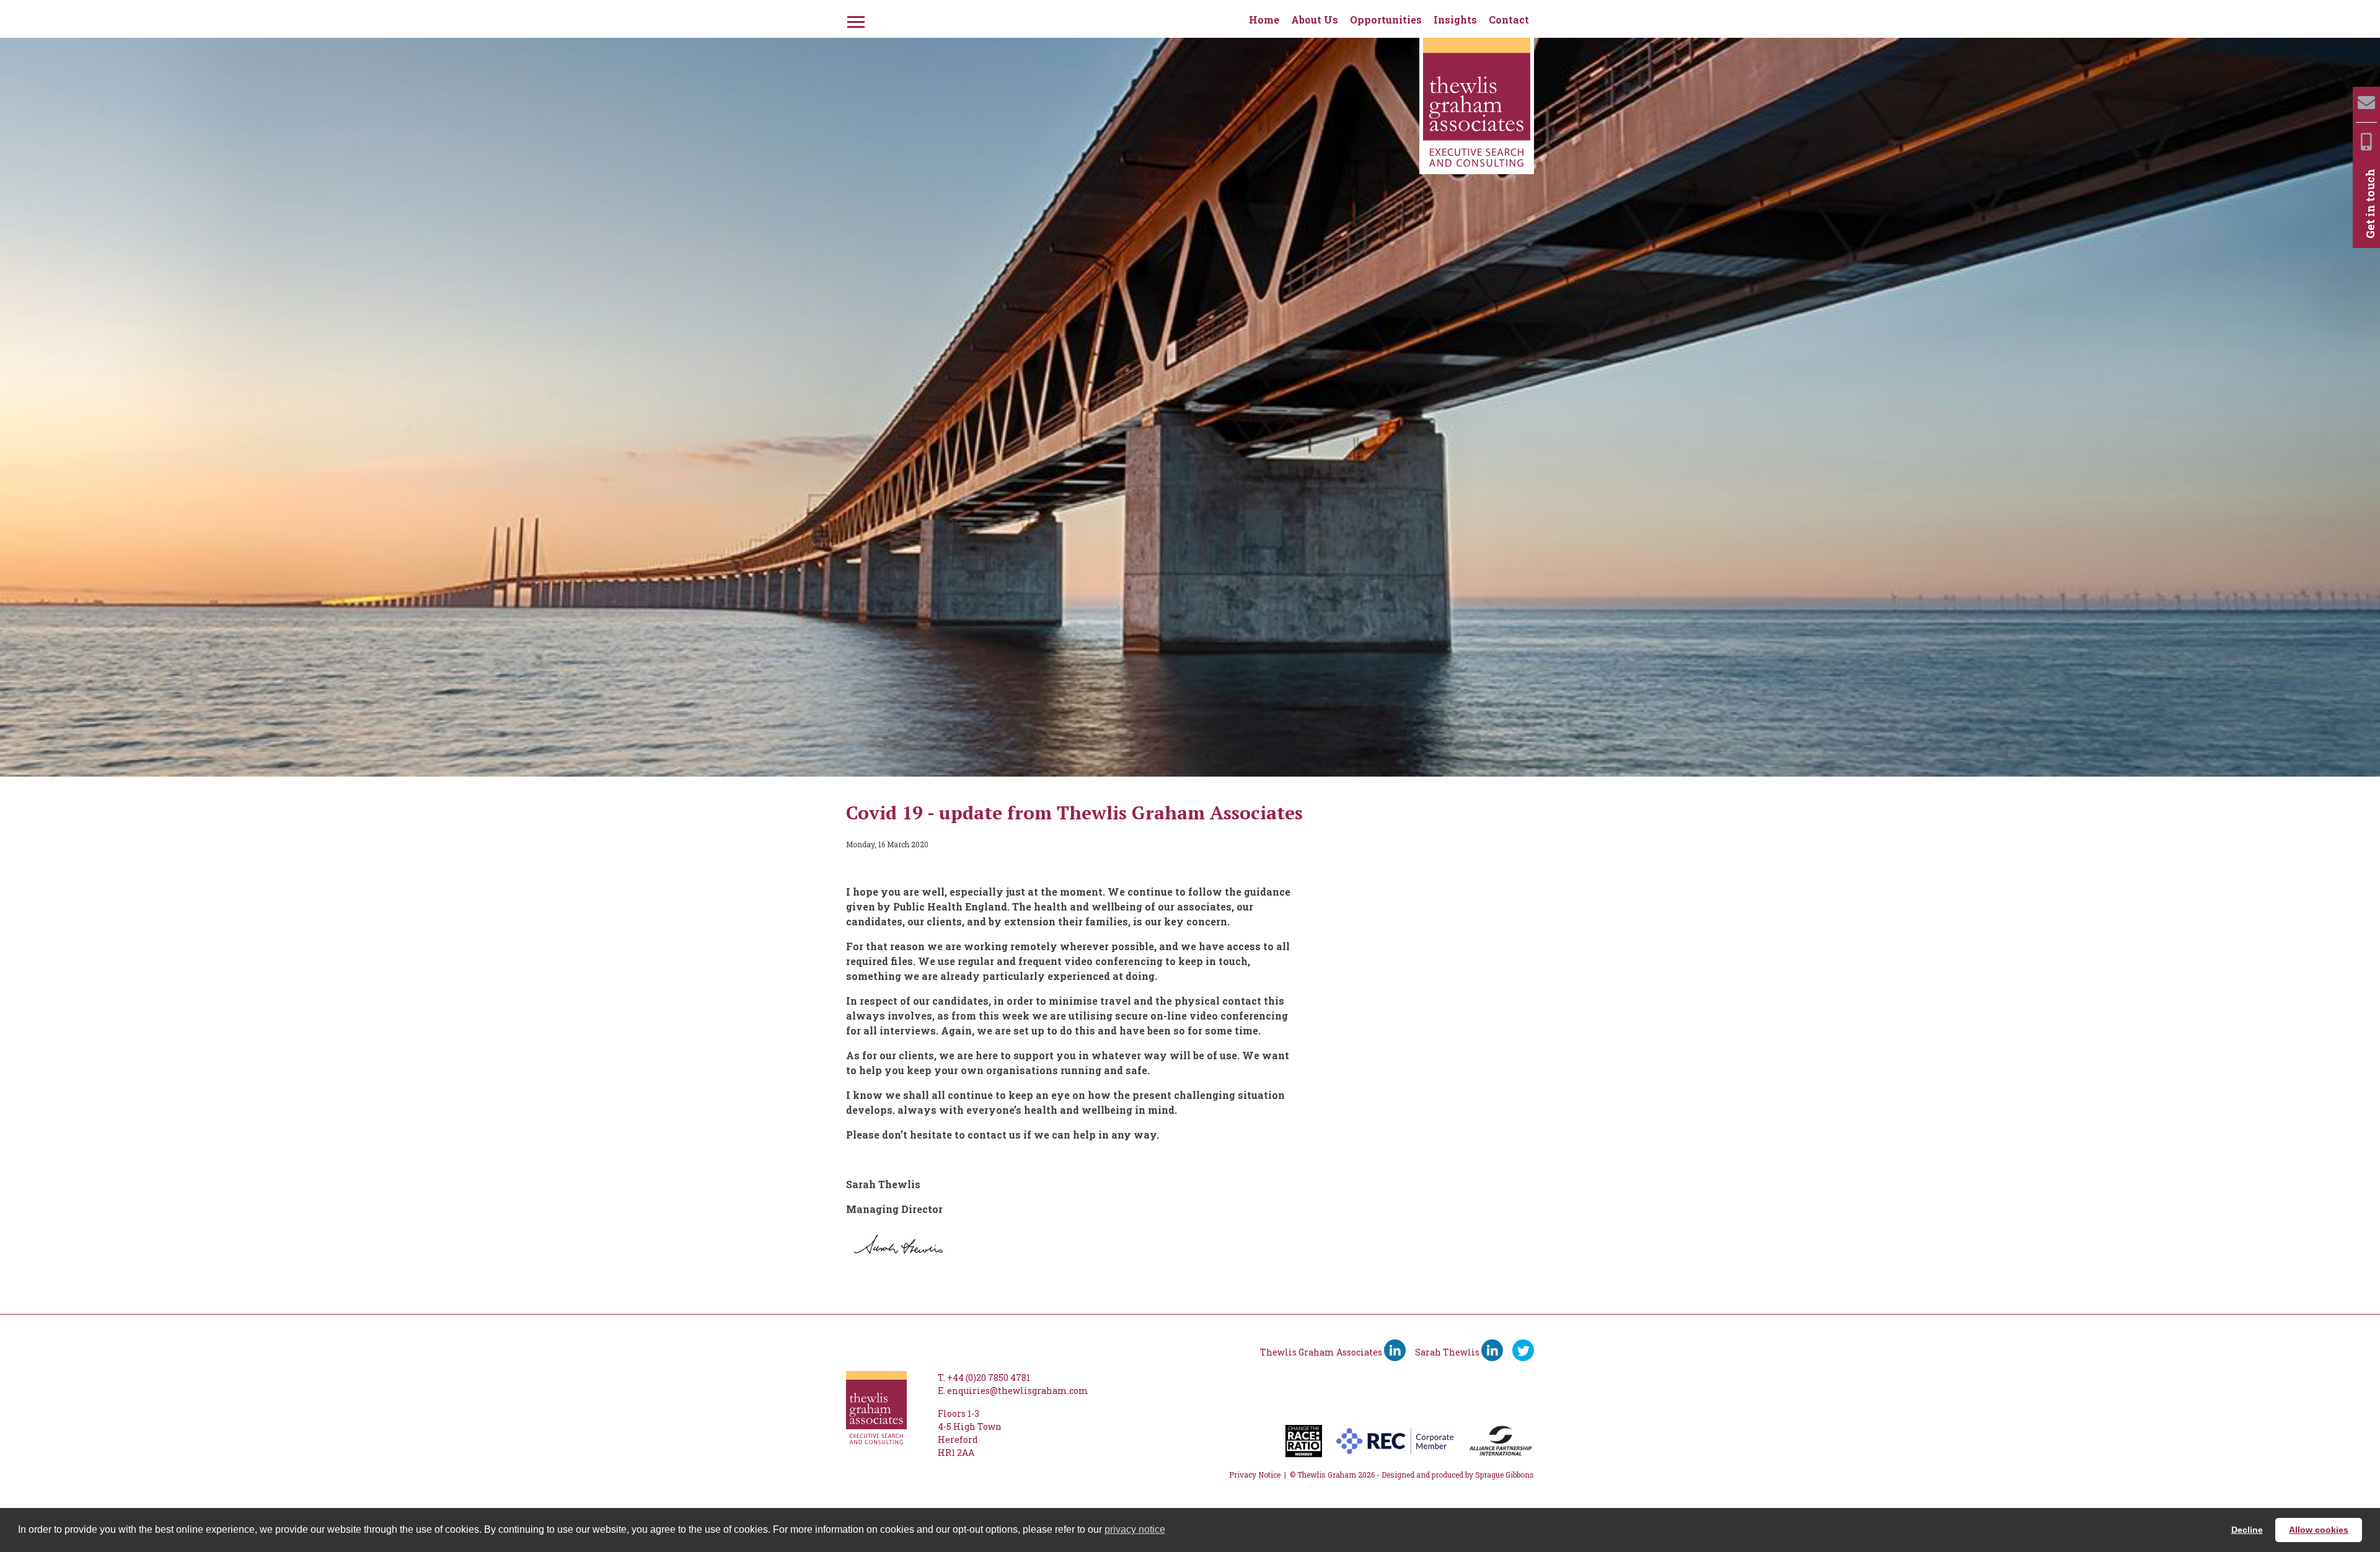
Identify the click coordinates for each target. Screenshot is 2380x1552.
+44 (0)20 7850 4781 (989, 1378)
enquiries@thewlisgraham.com (1018, 1391)
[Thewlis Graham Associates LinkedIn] (1395, 1350)
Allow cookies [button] (2319, 1530)
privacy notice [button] (1135, 1529)
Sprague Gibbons (1505, 1475)
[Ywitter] (1523, 1350)
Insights (1455, 20)
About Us (1315, 20)
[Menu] (855, 20)
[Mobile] (2366, 142)
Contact (1509, 20)
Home (1264, 20)
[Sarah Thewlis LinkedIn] (1492, 1350)
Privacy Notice (1255, 1475)
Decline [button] (2247, 1530)
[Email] (2366, 103)
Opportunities (1386, 20)
